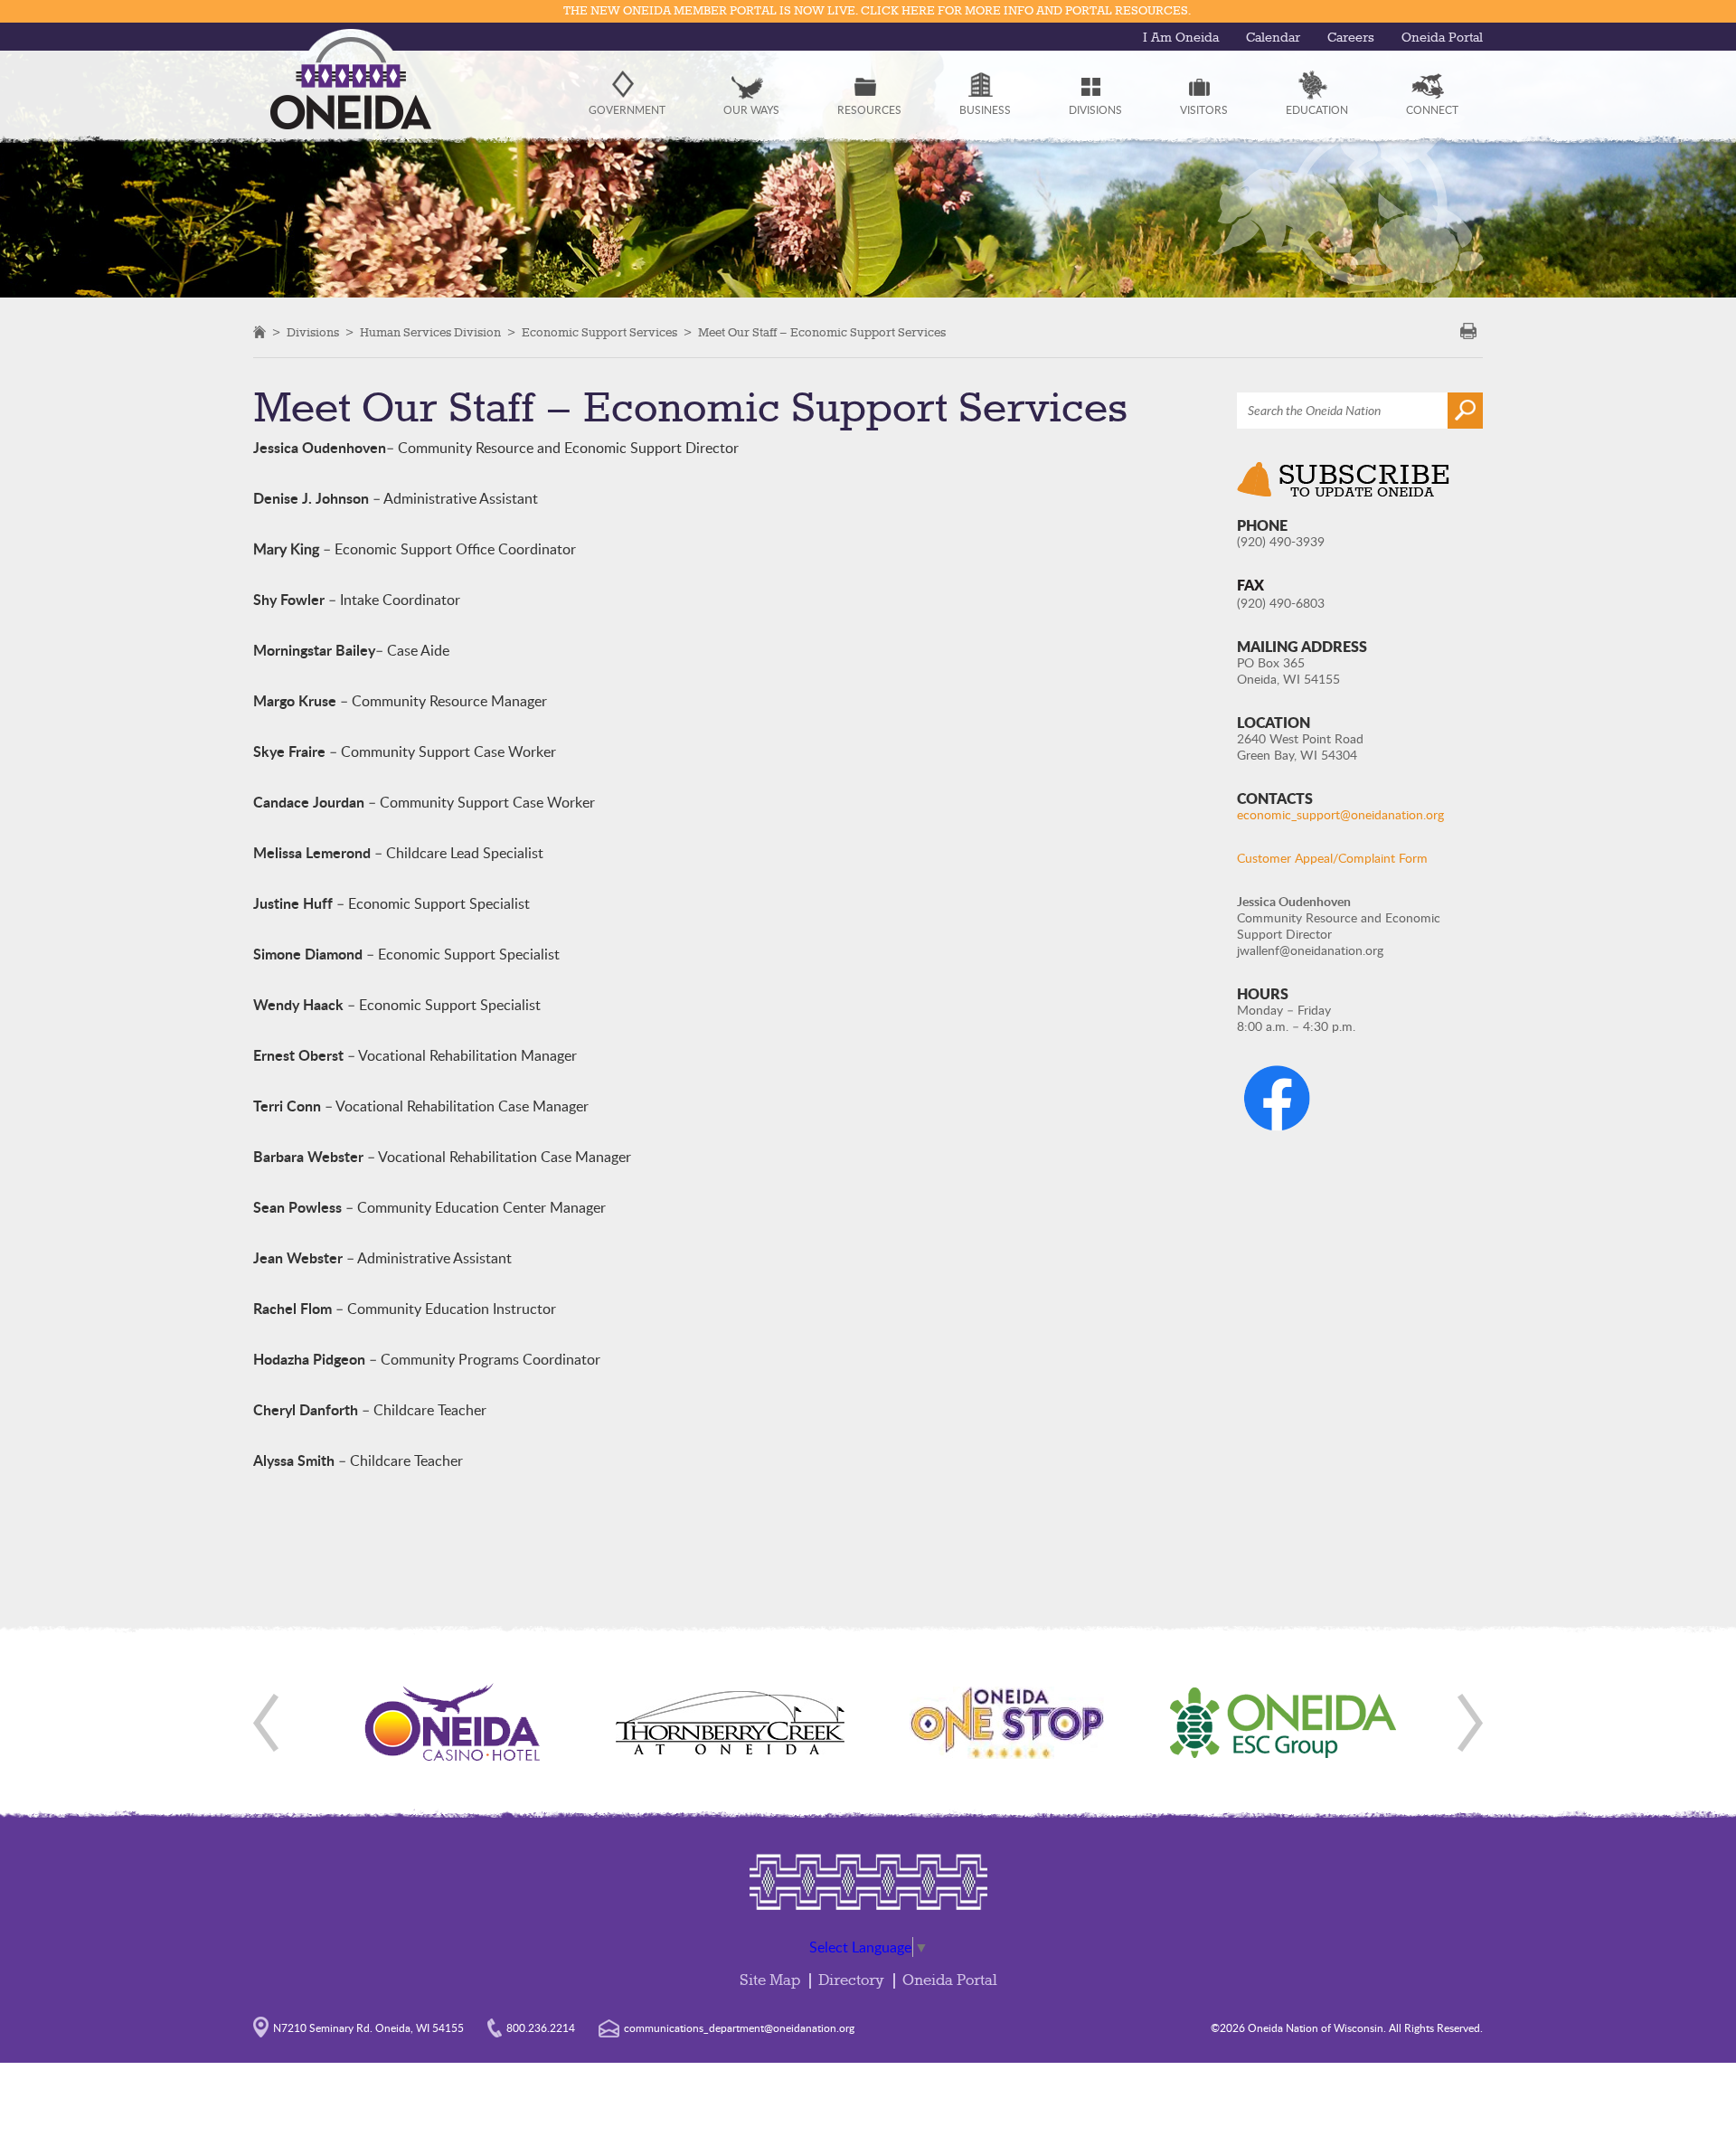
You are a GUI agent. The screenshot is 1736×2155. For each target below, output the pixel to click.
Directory (851, 1981)
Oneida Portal (1442, 38)
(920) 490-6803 (1281, 603)
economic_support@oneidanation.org (1340, 814)
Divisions (313, 333)
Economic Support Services (599, 333)
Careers (1351, 38)
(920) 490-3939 (1281, 541)
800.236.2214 (541, 2027)
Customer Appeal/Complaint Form (1332, 858)
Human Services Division (430, 333)
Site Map (770, 1981)
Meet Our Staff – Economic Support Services (822, 333)
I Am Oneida (1181, 38)
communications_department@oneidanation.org (739, 2027)
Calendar (1273, 38)
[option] (453, 1723)
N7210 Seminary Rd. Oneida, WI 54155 (368, 2027)
